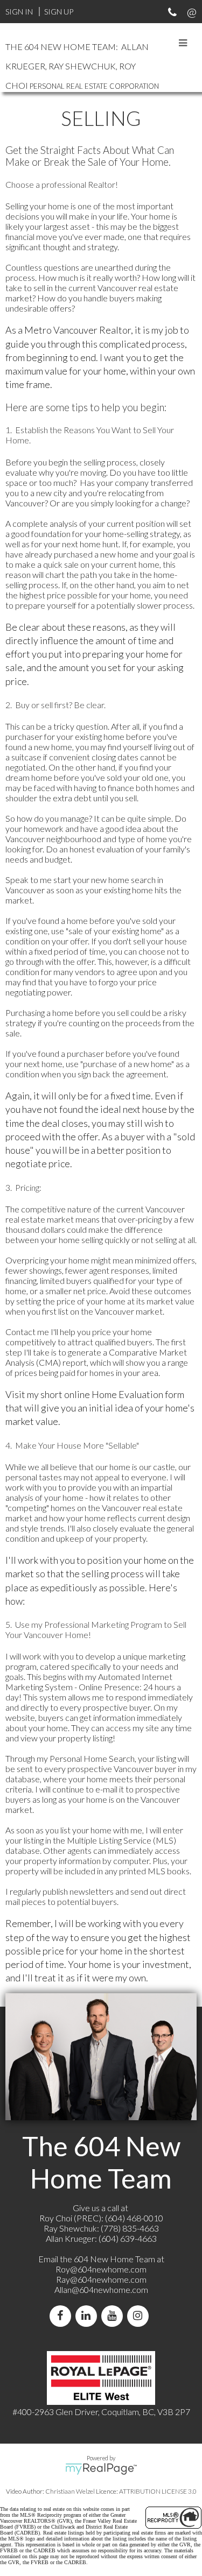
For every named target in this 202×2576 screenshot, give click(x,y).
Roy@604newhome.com (101, 2269)
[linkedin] (88, 2316)
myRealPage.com (101, 2469)
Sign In (19, 12)
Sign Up (59, 12)
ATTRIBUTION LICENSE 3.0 (158, 2491)
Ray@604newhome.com (101, 2279)
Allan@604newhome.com (101, 2289)
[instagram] (140, 2316)
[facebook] (62, 2316)
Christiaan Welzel (70, 2491)
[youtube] (114, 2316)
